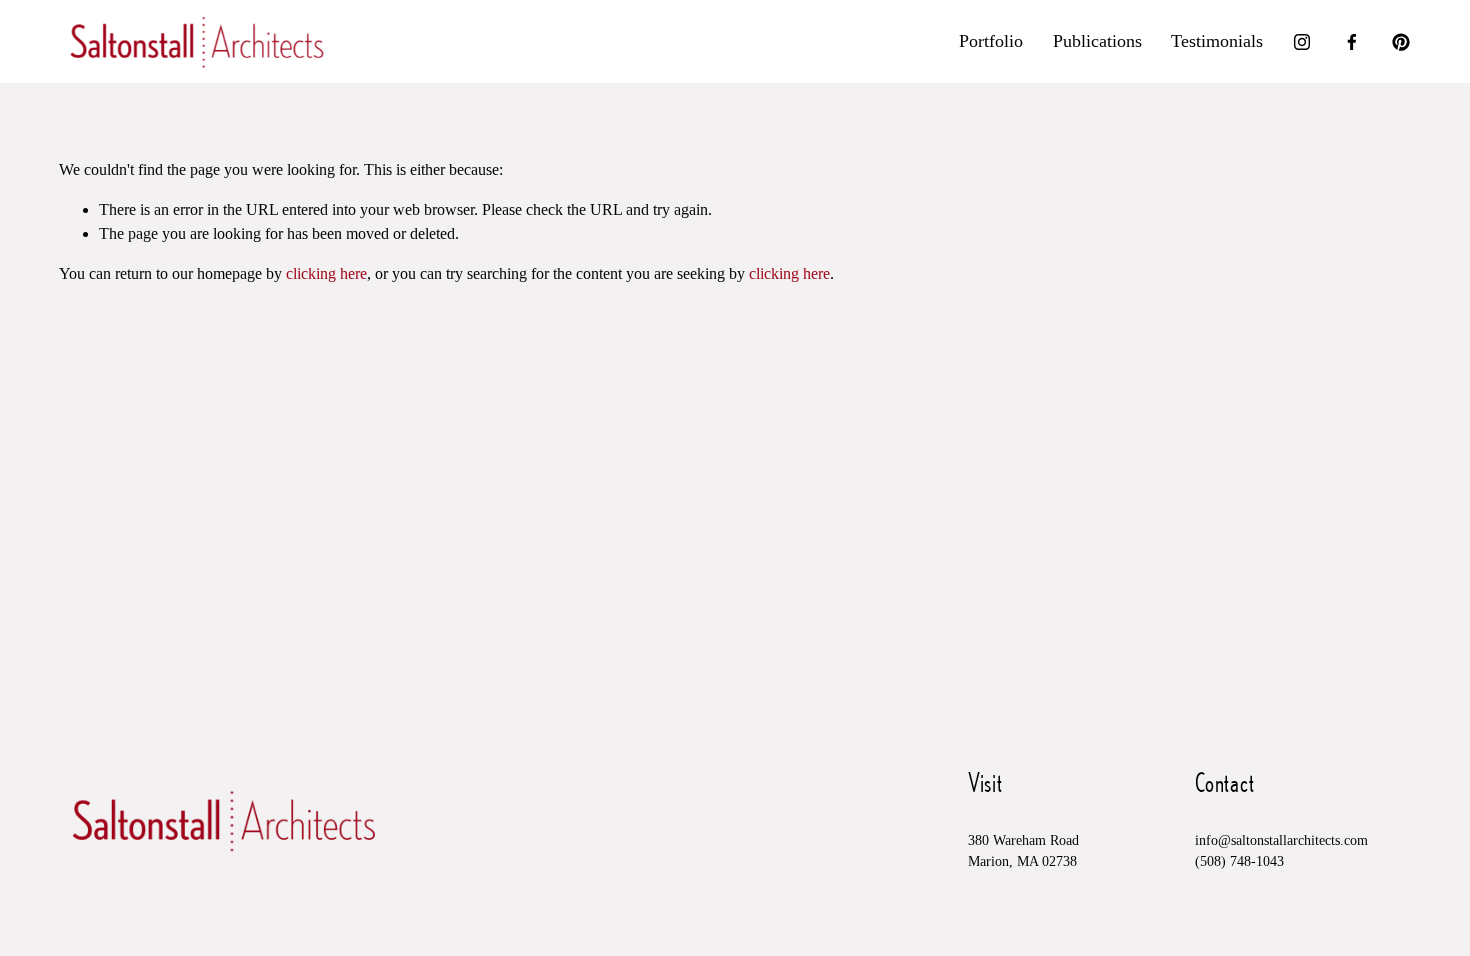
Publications (1097, 41)
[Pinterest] (1401, 42)
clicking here (326, 273)
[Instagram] (1302, 42)
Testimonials (1217, 41)
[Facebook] (1352, 42)
